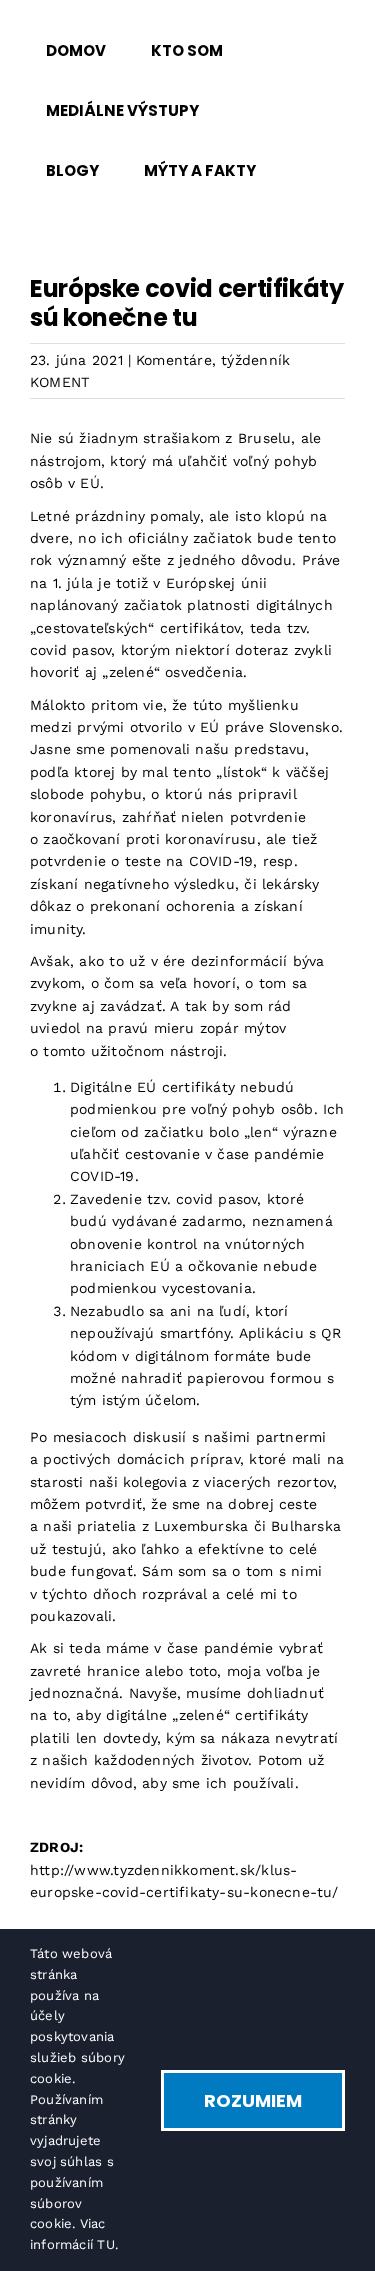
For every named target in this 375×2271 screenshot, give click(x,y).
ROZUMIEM (253, 2100)
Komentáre (174, 360)
